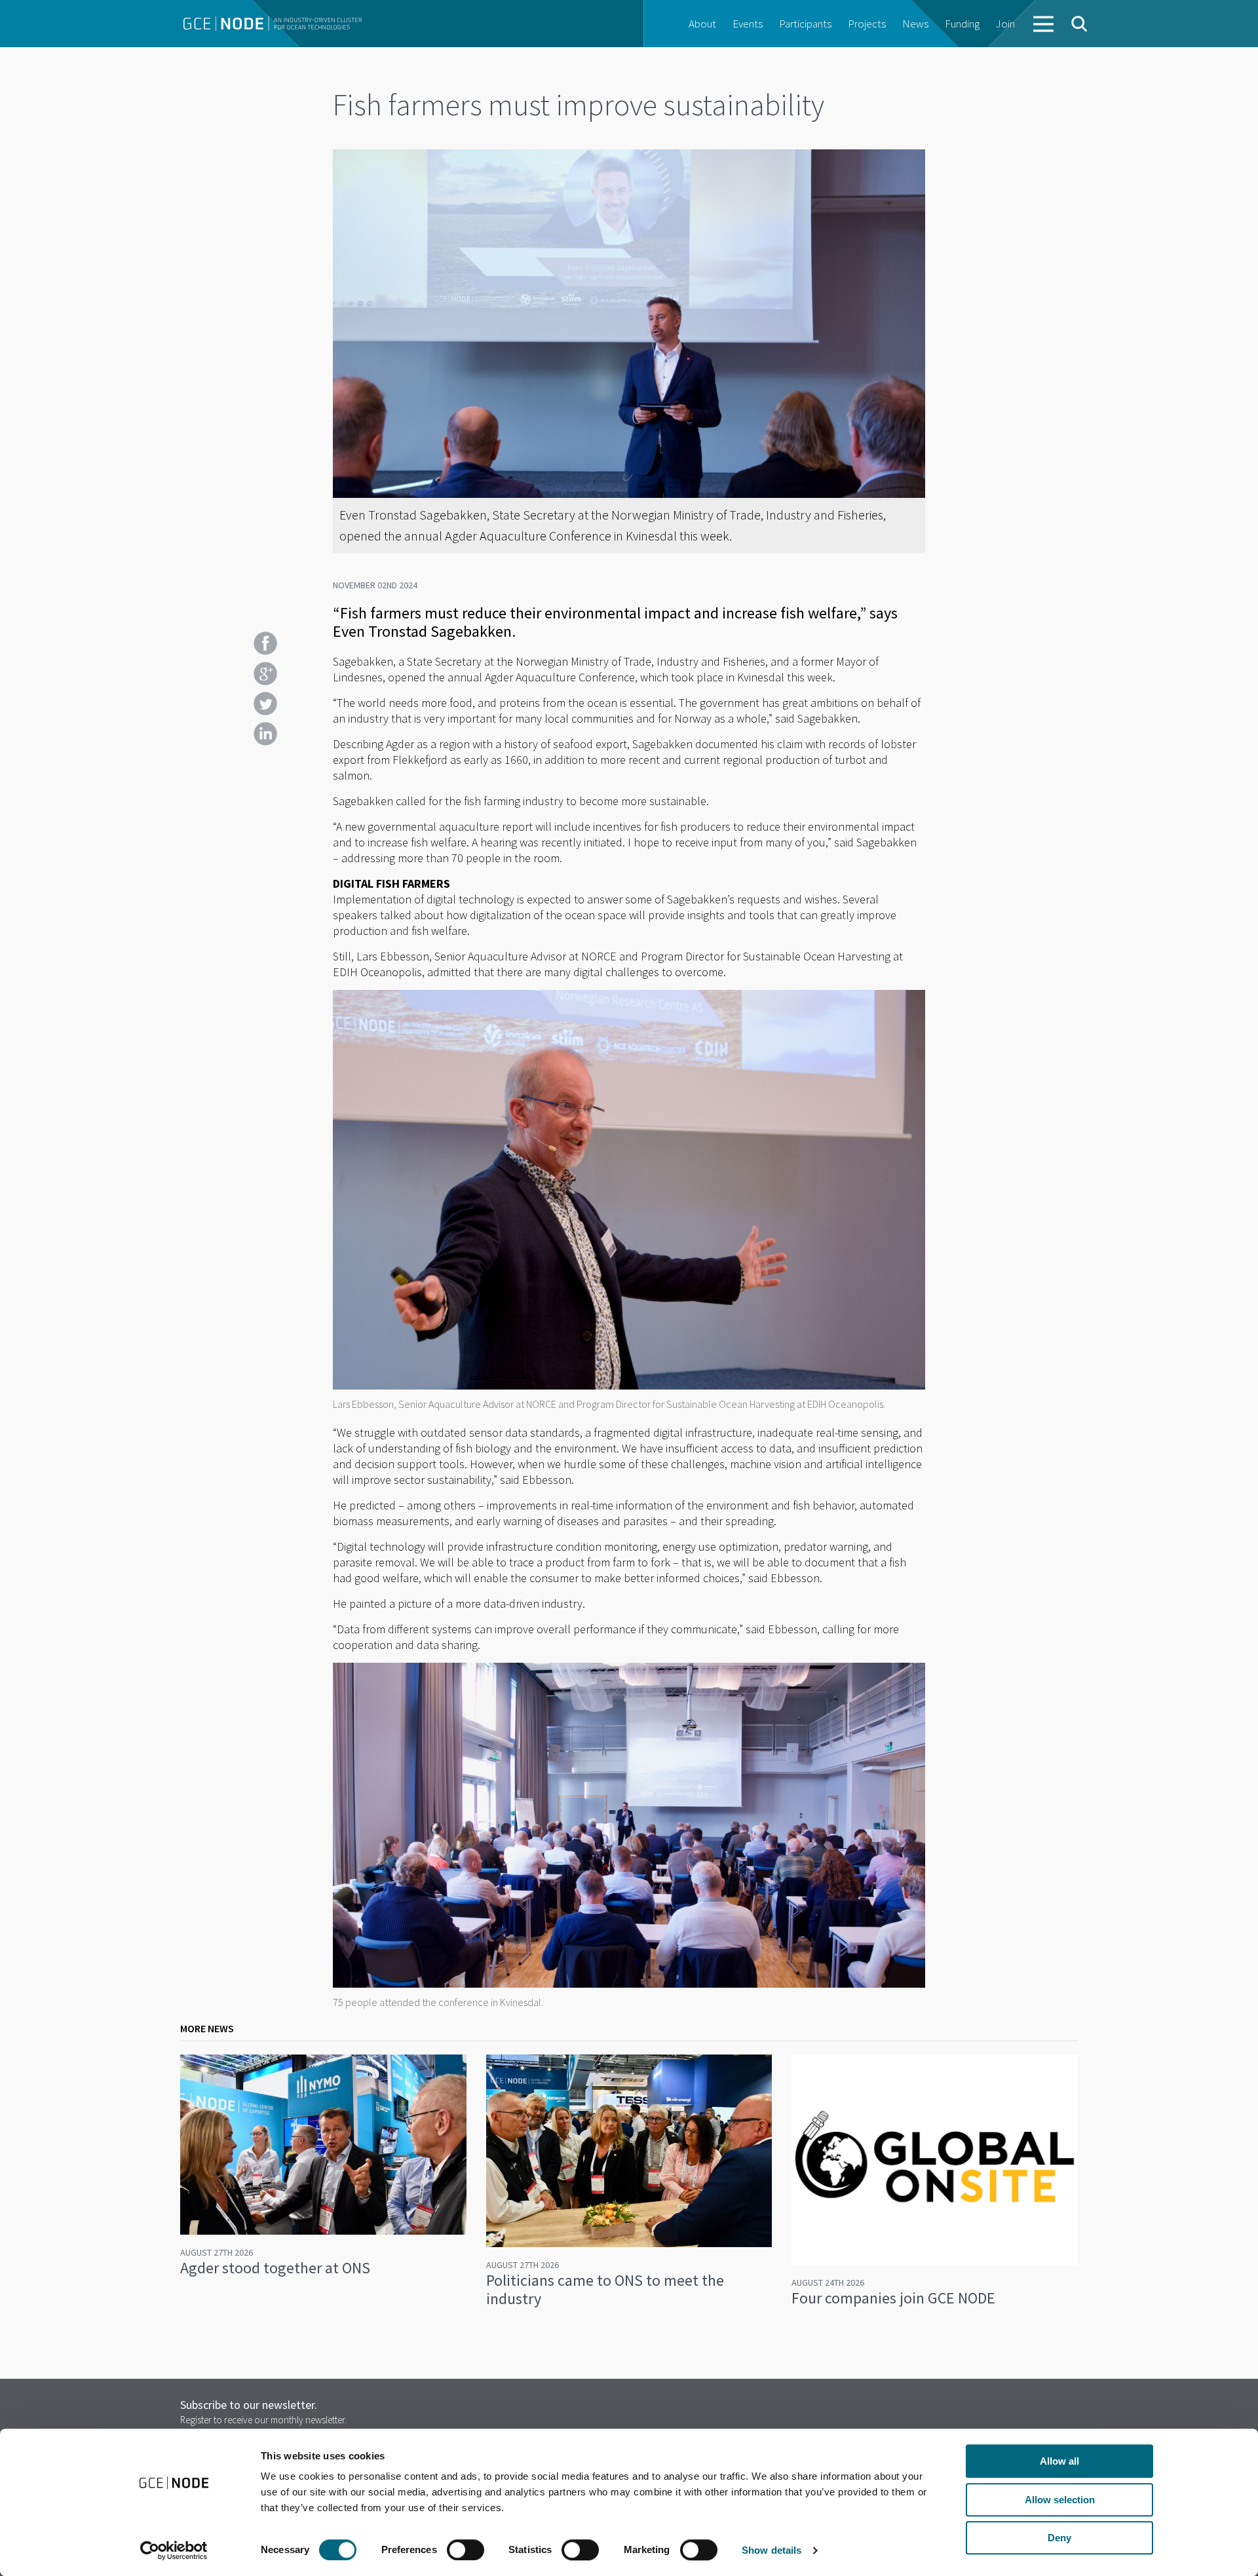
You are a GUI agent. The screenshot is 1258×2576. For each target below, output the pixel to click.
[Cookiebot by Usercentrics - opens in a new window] (174, 2550)
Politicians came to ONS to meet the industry (605, 2289)
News (915, 24)
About (702, 24)
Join (1005, 24)
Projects (867, 24)
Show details (772, 2550)
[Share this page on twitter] (265, 704)
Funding (962, 24)
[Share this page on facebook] (265, 643)
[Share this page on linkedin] (265, 734)
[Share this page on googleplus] (265, 673)
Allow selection (1060, 2500)
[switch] (466, 2550)
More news (207, 2028)
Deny (1059, 2538)
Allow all (1059, 2461)
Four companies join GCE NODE (893, 2298)
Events (748, 24)
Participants (805, 24)
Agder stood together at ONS (275, 2268)
